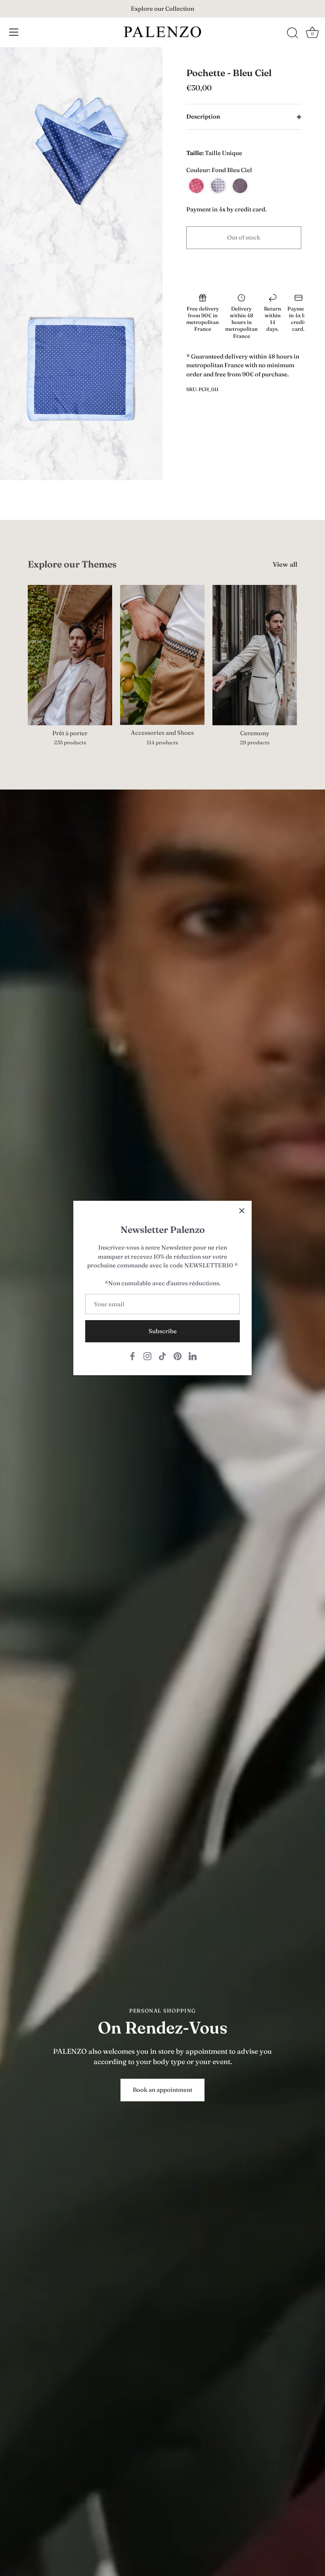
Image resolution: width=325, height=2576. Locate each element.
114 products (162, 742)
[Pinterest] (178, 1356)
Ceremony (255, 733)
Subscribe (163, 1331)
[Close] (242, 1211)
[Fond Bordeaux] (196, 186)
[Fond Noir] (240, 186)
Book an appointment (162, 2090)
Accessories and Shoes (162, 733)
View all (285, 564)
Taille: (195, 153)
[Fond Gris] (218, 186)
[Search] (292, 33)
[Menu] (14, 32)
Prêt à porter (70, 733)
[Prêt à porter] (70, 655)
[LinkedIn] (193, 1356)
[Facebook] (132, 1356)
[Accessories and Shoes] (162, 655)
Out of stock (244, 237)
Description (203, 116)
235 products (70, 742)
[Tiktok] (162, 1356)
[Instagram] (147, 1356)
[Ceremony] (255, 655)
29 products (255, 742)
